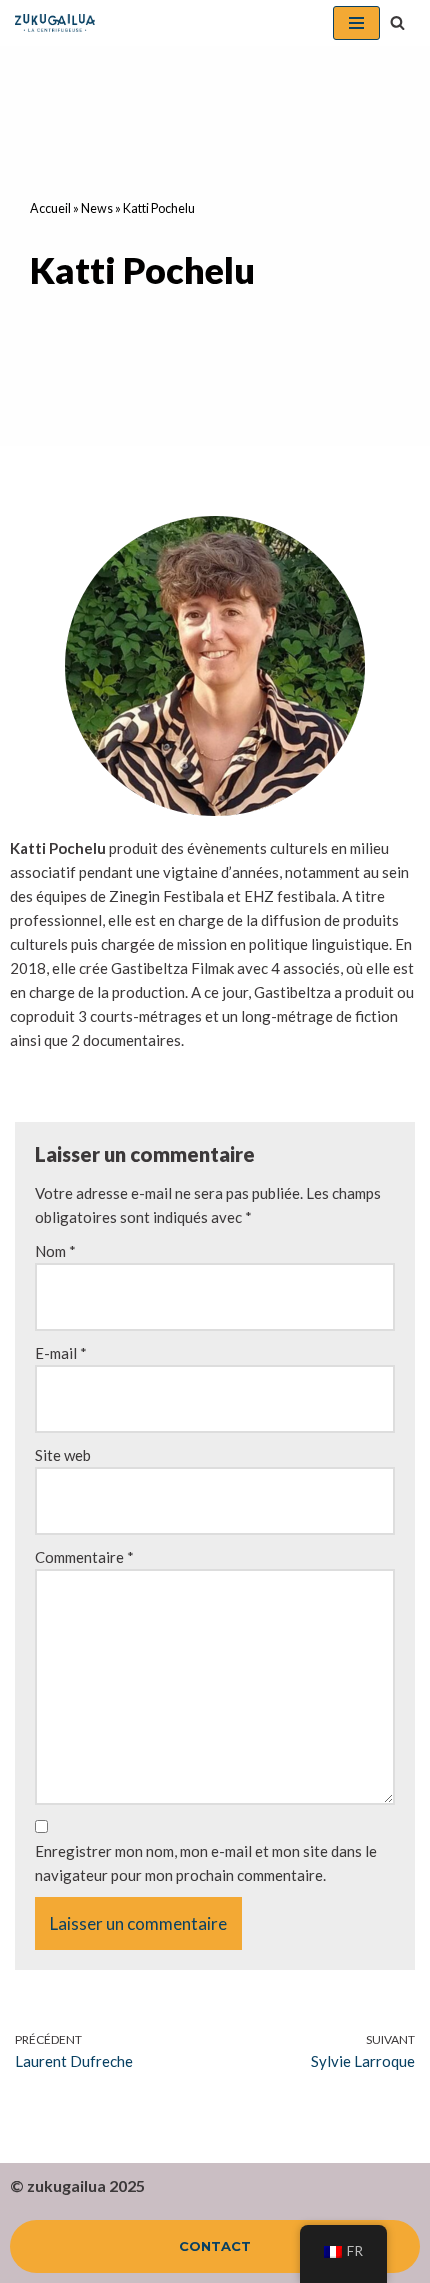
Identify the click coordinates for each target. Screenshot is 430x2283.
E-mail (61, 1353)
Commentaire (84, 1557)
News (97, 208)
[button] (397, 22)
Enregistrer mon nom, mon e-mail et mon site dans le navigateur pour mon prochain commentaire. (206, 1863)
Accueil (50, 208)
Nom (55, 1251)
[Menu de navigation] (356, 23)
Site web (63, 1455)
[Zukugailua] (55, 23)
